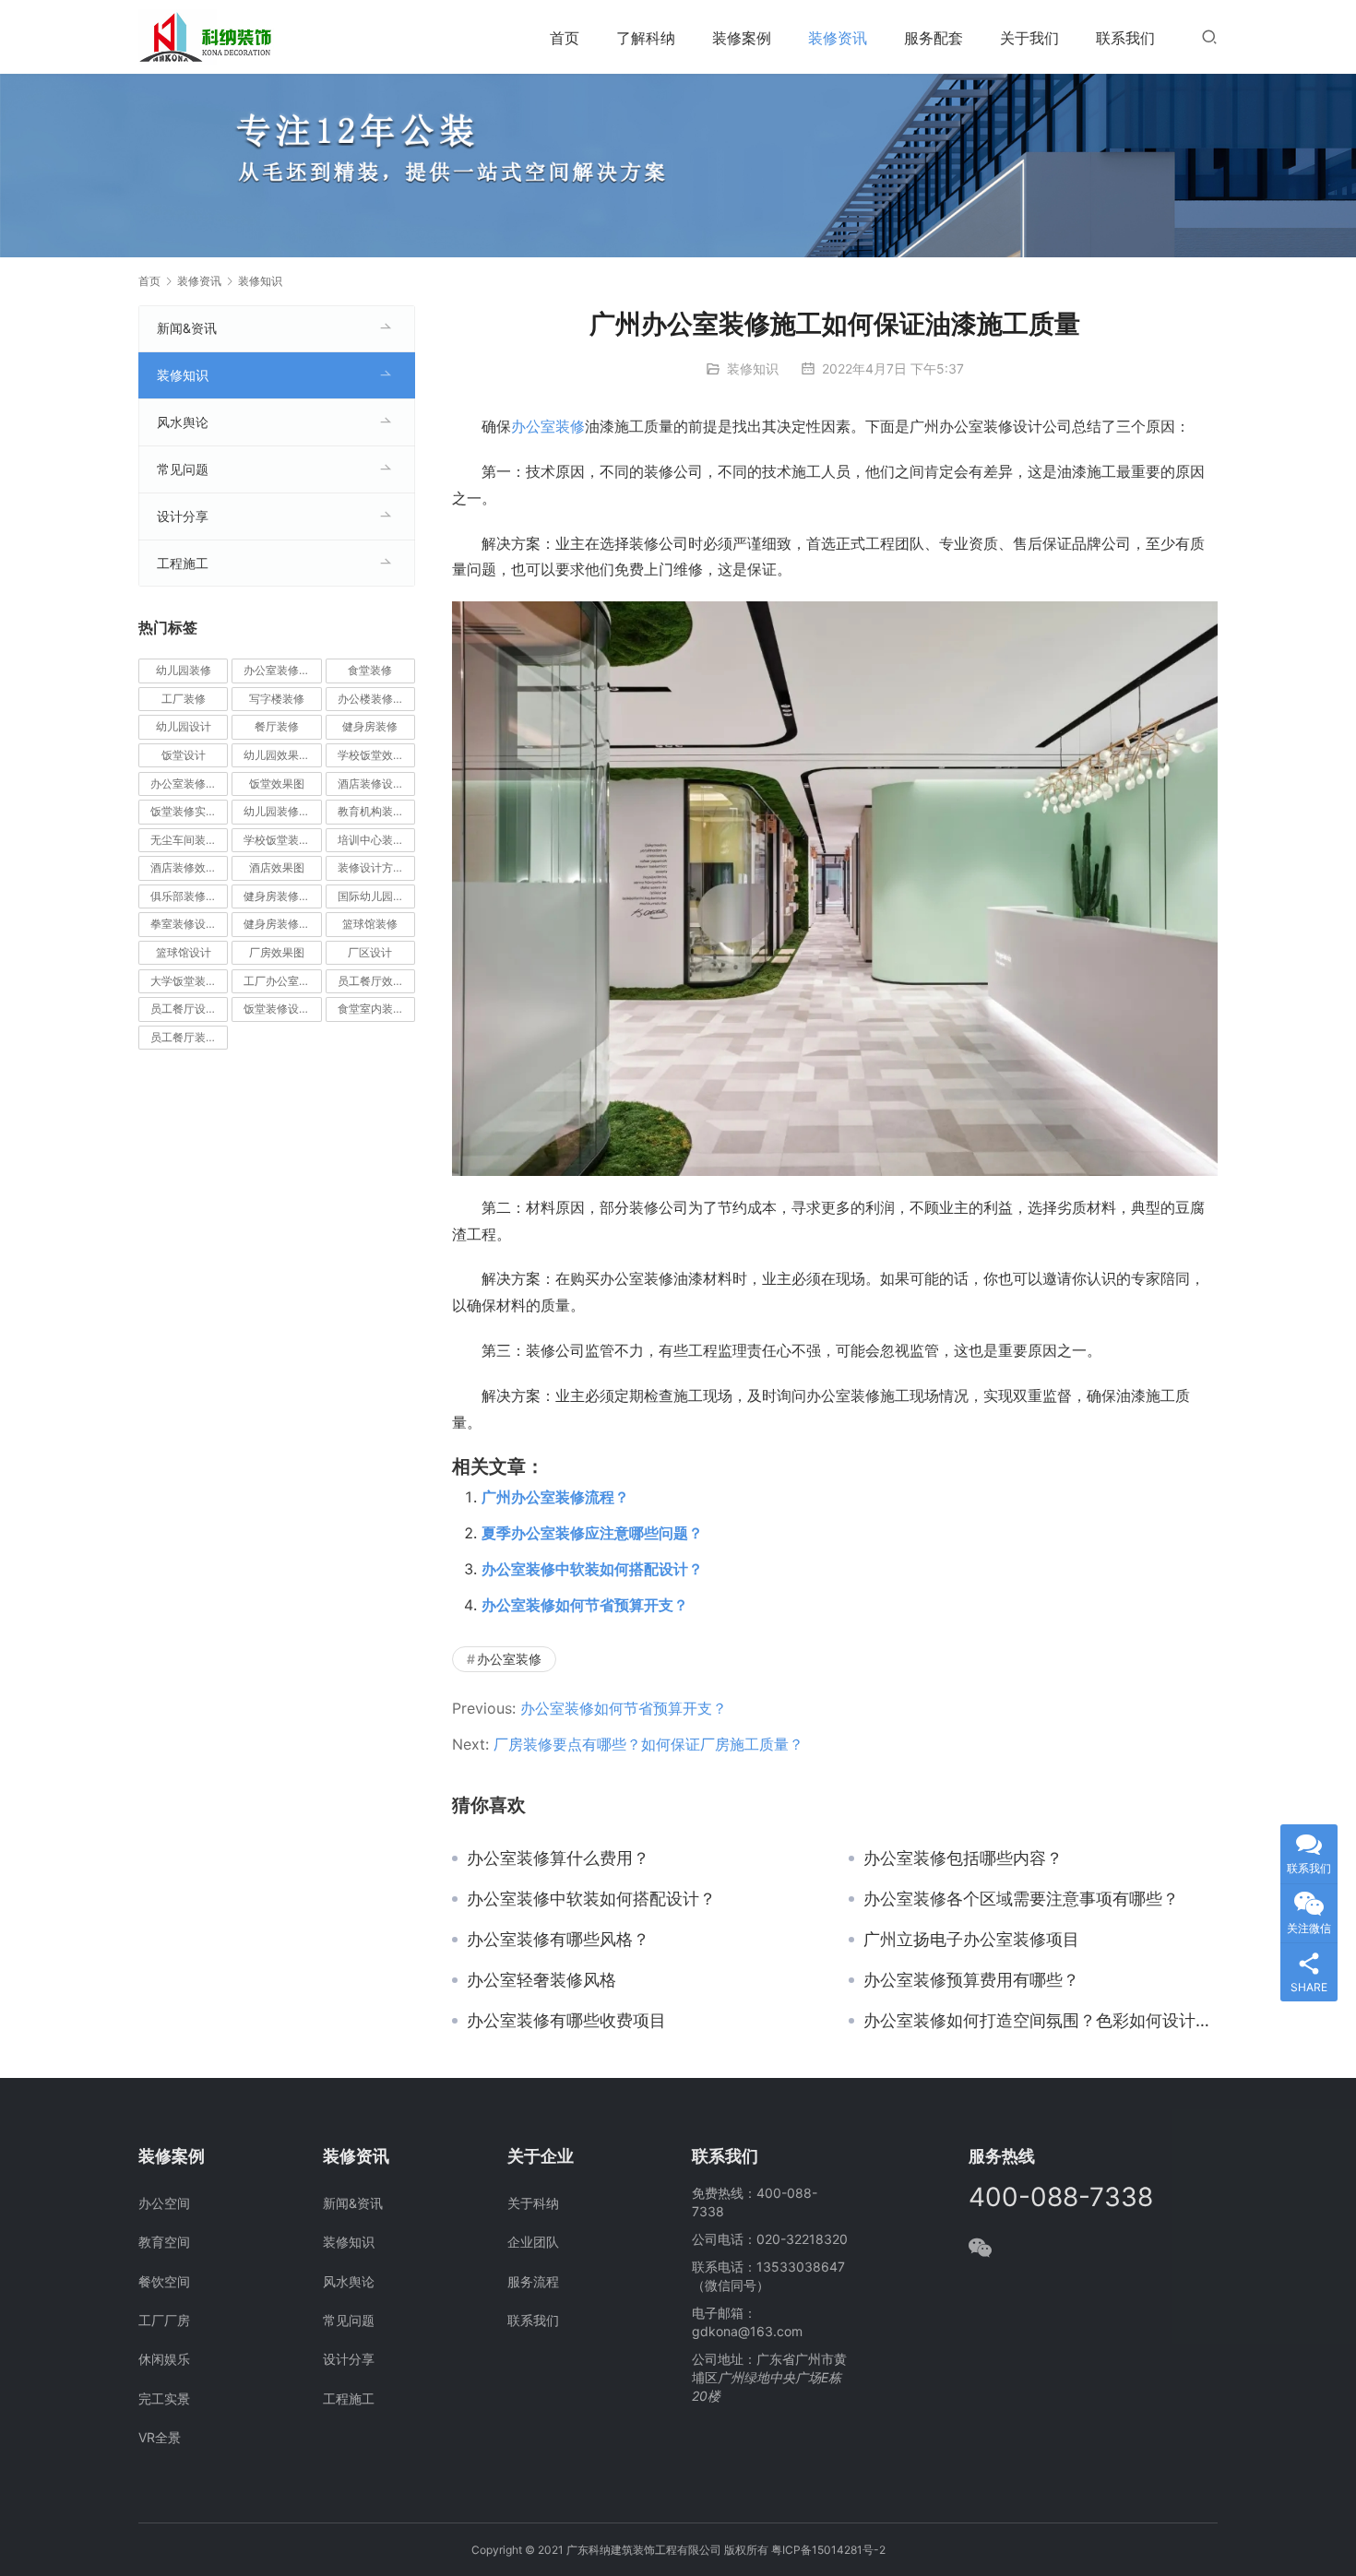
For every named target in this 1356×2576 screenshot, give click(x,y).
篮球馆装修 (370, 924)
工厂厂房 (164, 2320)
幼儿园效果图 (277, 755)
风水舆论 (183, 422)
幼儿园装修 (184, 670)
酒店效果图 (277, 867)
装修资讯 (838, 38)
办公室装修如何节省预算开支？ (585, 1605)
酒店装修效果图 (189, 867)
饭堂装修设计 (277, 1009)
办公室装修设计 (282, 670)
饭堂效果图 (277, 783)
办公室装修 (548, 426)
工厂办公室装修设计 (282, 981)
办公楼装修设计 (376, 699)
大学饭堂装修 (184, 981)
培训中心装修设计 (376, 840)
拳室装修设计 (184, 924)
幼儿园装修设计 (282, 811)
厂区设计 (370, 952)
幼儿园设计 (184, 726)
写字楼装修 (277, 699)
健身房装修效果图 (282, 896)
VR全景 (160, 2437)
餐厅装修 (277, 726)
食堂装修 (370, 670)
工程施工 (183, 563)
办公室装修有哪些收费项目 (566, 2021)
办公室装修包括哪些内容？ (963, 1858)
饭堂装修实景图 (189, 811)
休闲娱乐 (164, 2359)
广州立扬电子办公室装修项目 (971, 1940)
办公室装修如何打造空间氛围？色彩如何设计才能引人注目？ (1041, 2021)
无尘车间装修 (184, 840)
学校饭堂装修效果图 (282, 840)
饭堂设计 (184, 755)
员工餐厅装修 (184, 1037)
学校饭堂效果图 (376, 755)
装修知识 (753, 368)
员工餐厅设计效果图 (189, 1009)
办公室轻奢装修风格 (541, 1980)
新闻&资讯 (187, 328)
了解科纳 (646, 38)
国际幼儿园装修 (376, 896)
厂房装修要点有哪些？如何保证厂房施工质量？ (648, 1744)
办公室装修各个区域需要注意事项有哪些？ (1021, 1899)
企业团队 (533, 2242)
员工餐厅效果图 (376, 981)
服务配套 (934, 38)
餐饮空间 (164, 2281)
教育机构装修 (371, 811)
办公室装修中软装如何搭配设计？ (592, 1569)
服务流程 (533, 2281)
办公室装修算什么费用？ (558, 1858)
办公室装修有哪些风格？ (558, 1940)
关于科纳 (533, 2203)
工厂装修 (184, 699)
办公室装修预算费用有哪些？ (971, 1980)
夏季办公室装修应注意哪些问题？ (592, 1533)
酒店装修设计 (371, 783)
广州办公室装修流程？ (555, 1497)
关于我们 (1029, 38)
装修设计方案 (371, 867)
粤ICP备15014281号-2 (828, 2550)
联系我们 (1125, 38)
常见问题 (183, 469)
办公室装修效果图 (189, 783)
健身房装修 (370, 726)
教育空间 (164, 2242)
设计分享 (183, 516)
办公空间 (164, 2203)
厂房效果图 (277, 952)
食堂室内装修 (371, 1009)
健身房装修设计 (282, 924)
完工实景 (164, 2398)
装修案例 (742, 38)
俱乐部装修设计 (189, 896)
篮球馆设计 (184, 952)
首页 (565, 38)
